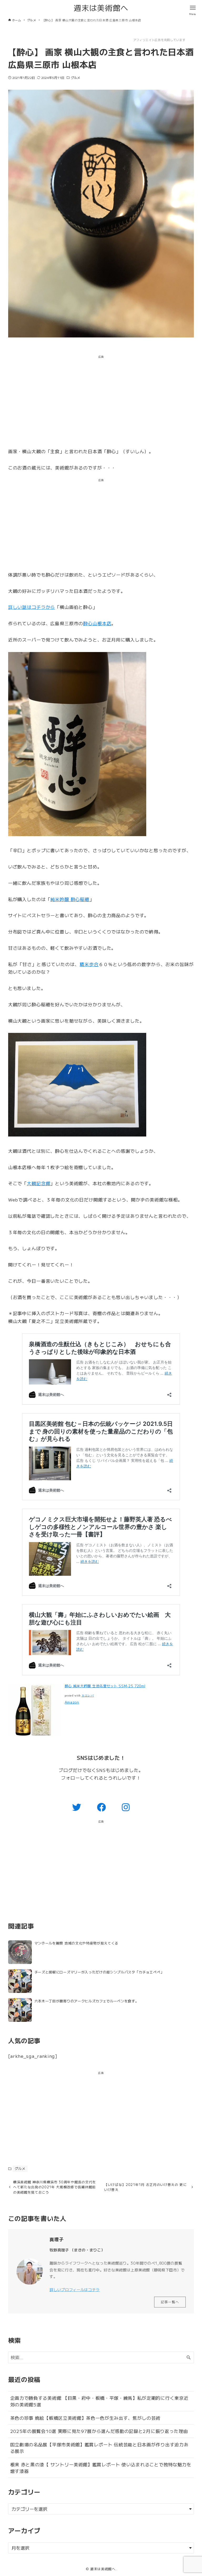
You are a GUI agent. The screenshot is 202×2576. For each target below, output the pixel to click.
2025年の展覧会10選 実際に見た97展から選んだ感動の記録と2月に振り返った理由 (99, 2431)
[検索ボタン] (189, 2357)
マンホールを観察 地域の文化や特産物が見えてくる (76, 1943)
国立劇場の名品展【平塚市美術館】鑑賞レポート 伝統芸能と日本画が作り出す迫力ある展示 (99, 2448)
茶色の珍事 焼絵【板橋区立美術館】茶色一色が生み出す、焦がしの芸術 (85, 2418)
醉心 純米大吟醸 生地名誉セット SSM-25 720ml (105, 1686)
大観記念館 (39, 1183)
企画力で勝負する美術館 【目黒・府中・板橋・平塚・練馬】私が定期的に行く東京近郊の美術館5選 (99, 2401)
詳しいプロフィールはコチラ (75, 2289)
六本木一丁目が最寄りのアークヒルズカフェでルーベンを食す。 (87, 2001)
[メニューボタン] (193, 8)
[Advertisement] (101, 402)
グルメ (75, 77)
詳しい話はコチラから (32, 607)
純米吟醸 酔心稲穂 (70, 899)
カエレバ (88, 1696)
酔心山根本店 (97, 623)
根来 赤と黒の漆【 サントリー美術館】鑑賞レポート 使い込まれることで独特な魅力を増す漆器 (101, 2468)
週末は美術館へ (101, 7)
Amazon (72, 1702)
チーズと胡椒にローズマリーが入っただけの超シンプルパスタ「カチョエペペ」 (99, 1972)
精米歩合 (89, 964)
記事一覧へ (170, 2302)
